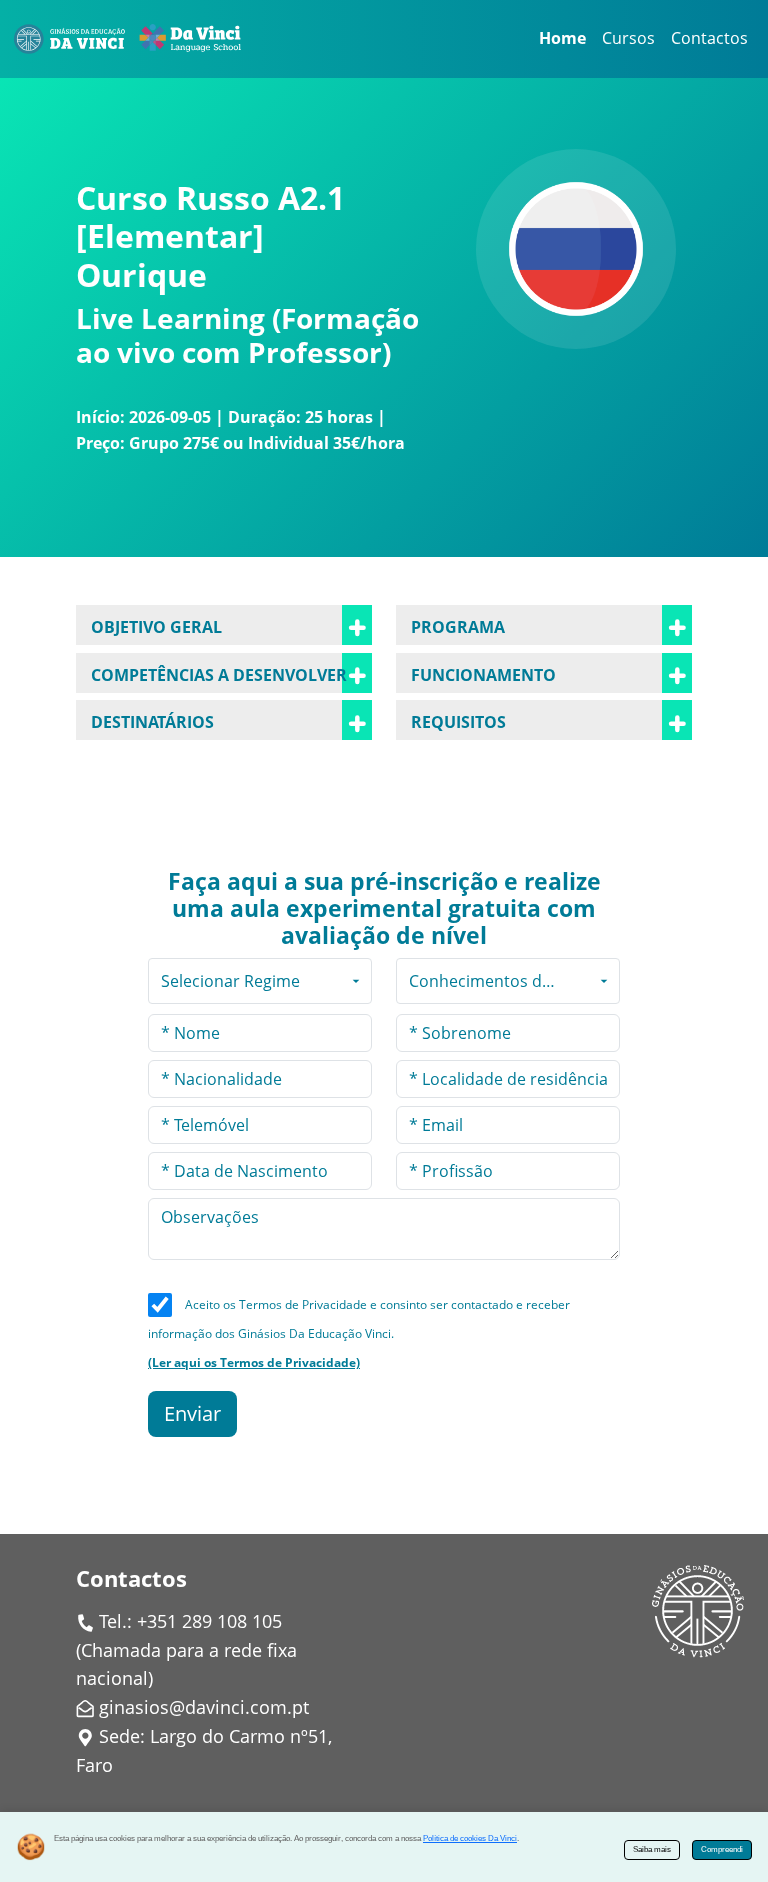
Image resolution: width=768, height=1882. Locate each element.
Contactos (709, 38)
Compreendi (722, 1849)
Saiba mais (652, 1849)
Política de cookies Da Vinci (470, 1838)
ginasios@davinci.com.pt (204, 1707)
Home (562, 38)
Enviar (192, 1413)
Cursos (628, 38)
